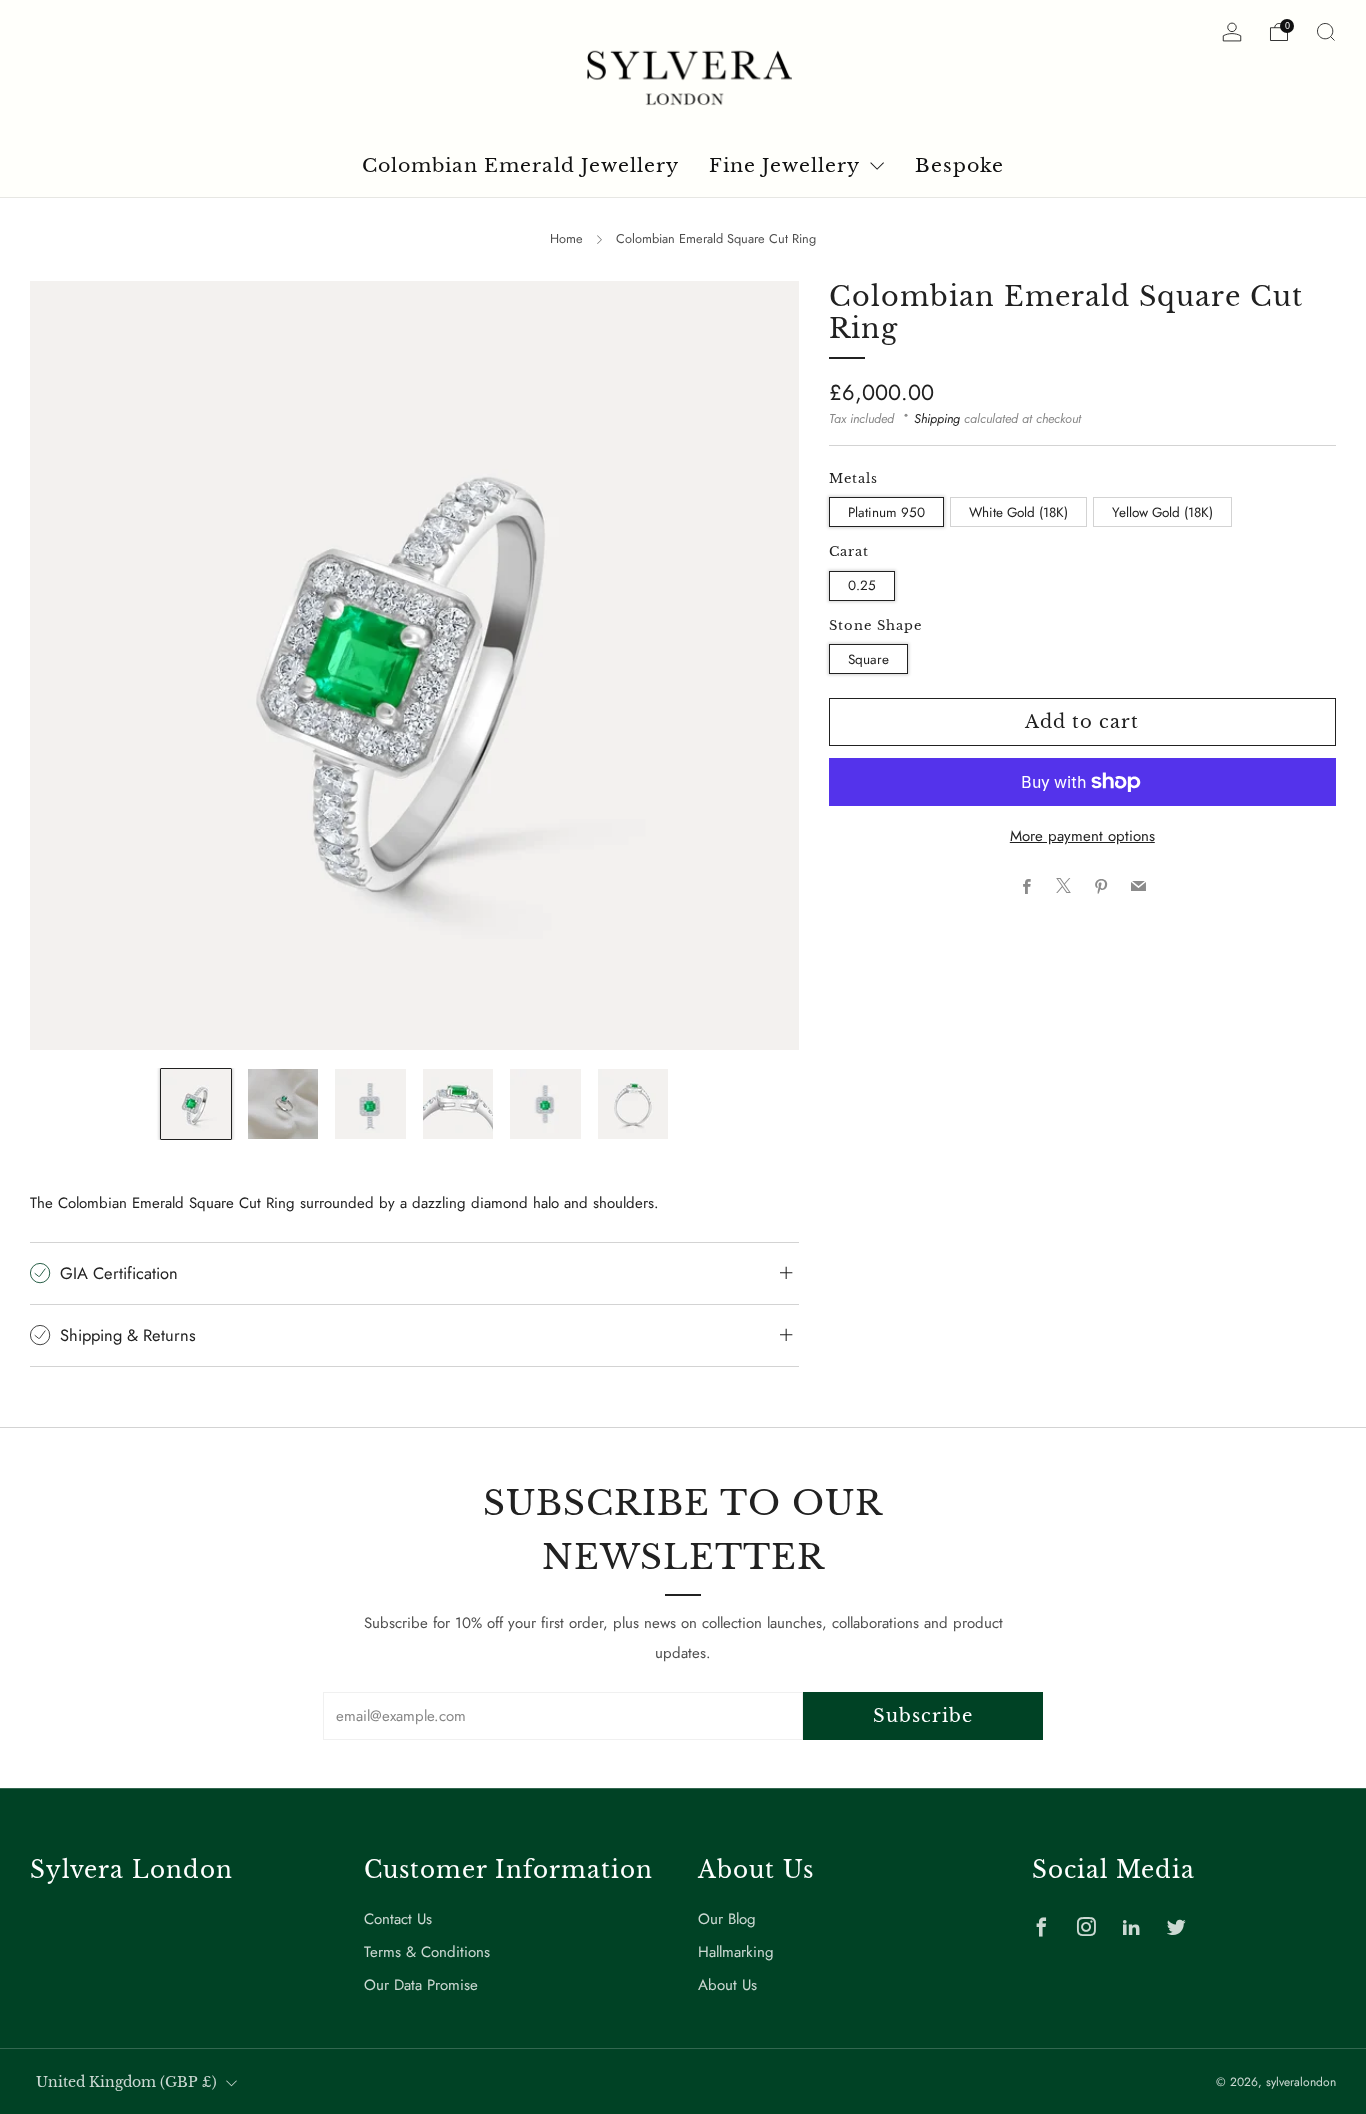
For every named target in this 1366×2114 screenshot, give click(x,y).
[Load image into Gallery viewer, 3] (370, 1104)
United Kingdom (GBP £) (126, 2082)
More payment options (1082, 836)
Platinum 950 (886, 511)
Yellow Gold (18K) (1162, 511)
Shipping (937, 417)
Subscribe (923, 1716)
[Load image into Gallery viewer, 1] (196, 1104)
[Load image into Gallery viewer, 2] (283, 1104)
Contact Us (398, 1919)
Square (868, 658)
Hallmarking (736, 1952)
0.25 (862, 584)
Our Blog (727, 1919)
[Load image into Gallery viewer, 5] (545, 1104)
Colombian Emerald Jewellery (520, 165)
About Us (727, 1985)
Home (566, 238)
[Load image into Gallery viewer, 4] (458, 1104)
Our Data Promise (421, 1985)
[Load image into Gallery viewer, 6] (633, 1104)
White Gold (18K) (1018, 511)
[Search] (1326, 32)
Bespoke (959, 165)
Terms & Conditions (427, 1952)
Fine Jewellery (784, 165)
